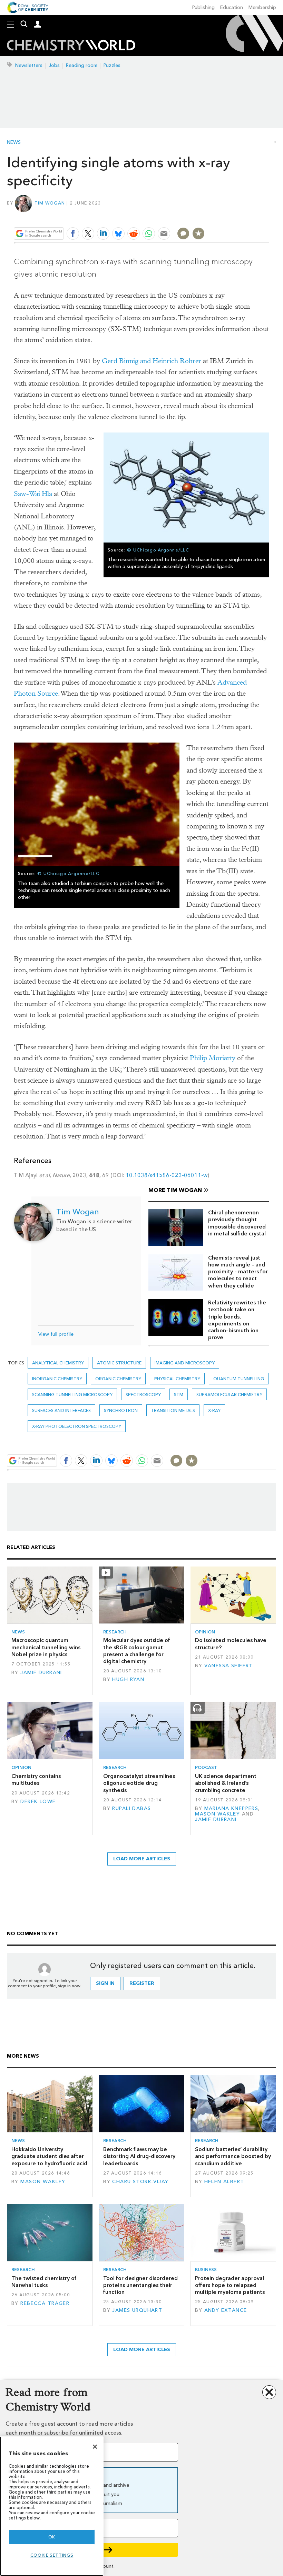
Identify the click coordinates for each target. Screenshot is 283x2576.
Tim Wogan (50, 203)
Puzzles (112, 65)
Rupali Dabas (131, 1808)
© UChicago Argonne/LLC (158, 550)
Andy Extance (226, 2310)
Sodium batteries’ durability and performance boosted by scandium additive (233, 2156)
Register (142, 1983)
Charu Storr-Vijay (140, 2182)
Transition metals (173, 1410)
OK (52, 2537)
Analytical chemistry (58, 1363)
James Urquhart (137, 2310)
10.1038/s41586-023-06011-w (167, 1175)
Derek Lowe (38, 1802)
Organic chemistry (118, 1379)
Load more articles (142, 1859)
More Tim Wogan (175, 1190)
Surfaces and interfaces (61, 1410)
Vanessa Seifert (229, 1666)
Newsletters (29, 65)
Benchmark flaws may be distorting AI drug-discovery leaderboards (139, 2156)
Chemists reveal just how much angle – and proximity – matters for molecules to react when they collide (238, 1272)
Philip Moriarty (213, 1058)
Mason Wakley (217, 1814)
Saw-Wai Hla (33, 494)
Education (232, 7)
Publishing (203, 7)
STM (179, 1395)
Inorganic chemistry (57, 1379)
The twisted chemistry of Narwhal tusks (44, 2282)
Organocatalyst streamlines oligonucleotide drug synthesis (139, 1783)
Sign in (105, 1983)
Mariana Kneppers (231, 1808)
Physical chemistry (177, 1379)
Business (206, 2270)
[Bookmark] (198, 233)
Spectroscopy (143, 1395)
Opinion (205, 1632)
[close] (268, 217)
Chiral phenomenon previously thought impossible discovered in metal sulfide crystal (237, 1223)
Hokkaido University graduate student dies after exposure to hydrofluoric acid (49, 2156)
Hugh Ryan (128, 1679)
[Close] (95, 2447)
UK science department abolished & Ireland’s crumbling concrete (226, 1783)
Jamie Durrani (41, 1673)
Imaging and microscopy (185, 1363)
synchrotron (121, 1410)
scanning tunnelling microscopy (72, 1395)
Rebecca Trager (45, 2303)
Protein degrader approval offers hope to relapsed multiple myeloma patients (230, 2285)
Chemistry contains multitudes (36, 1779)
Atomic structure (119, 1363)
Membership (262, 7)
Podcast (206, 1767)
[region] (52, 2506)
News (14, 142)
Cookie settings (52, 2555)
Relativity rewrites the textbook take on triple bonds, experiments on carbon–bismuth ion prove (237, 1320)
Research (115, 1632)
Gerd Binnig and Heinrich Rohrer (152, 361)
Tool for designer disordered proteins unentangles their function (140, 2285)
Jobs (54, 65)
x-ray (214, 1410)
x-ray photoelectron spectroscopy (77, 1426)
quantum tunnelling (239, 1379)
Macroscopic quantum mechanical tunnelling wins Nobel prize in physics (46, 1647)
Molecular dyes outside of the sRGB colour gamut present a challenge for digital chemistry (137, 1651)
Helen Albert (224, 2182)
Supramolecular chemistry (229, 1395)
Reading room (82, 65)
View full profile (56, 1334)
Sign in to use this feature (236, 217)
